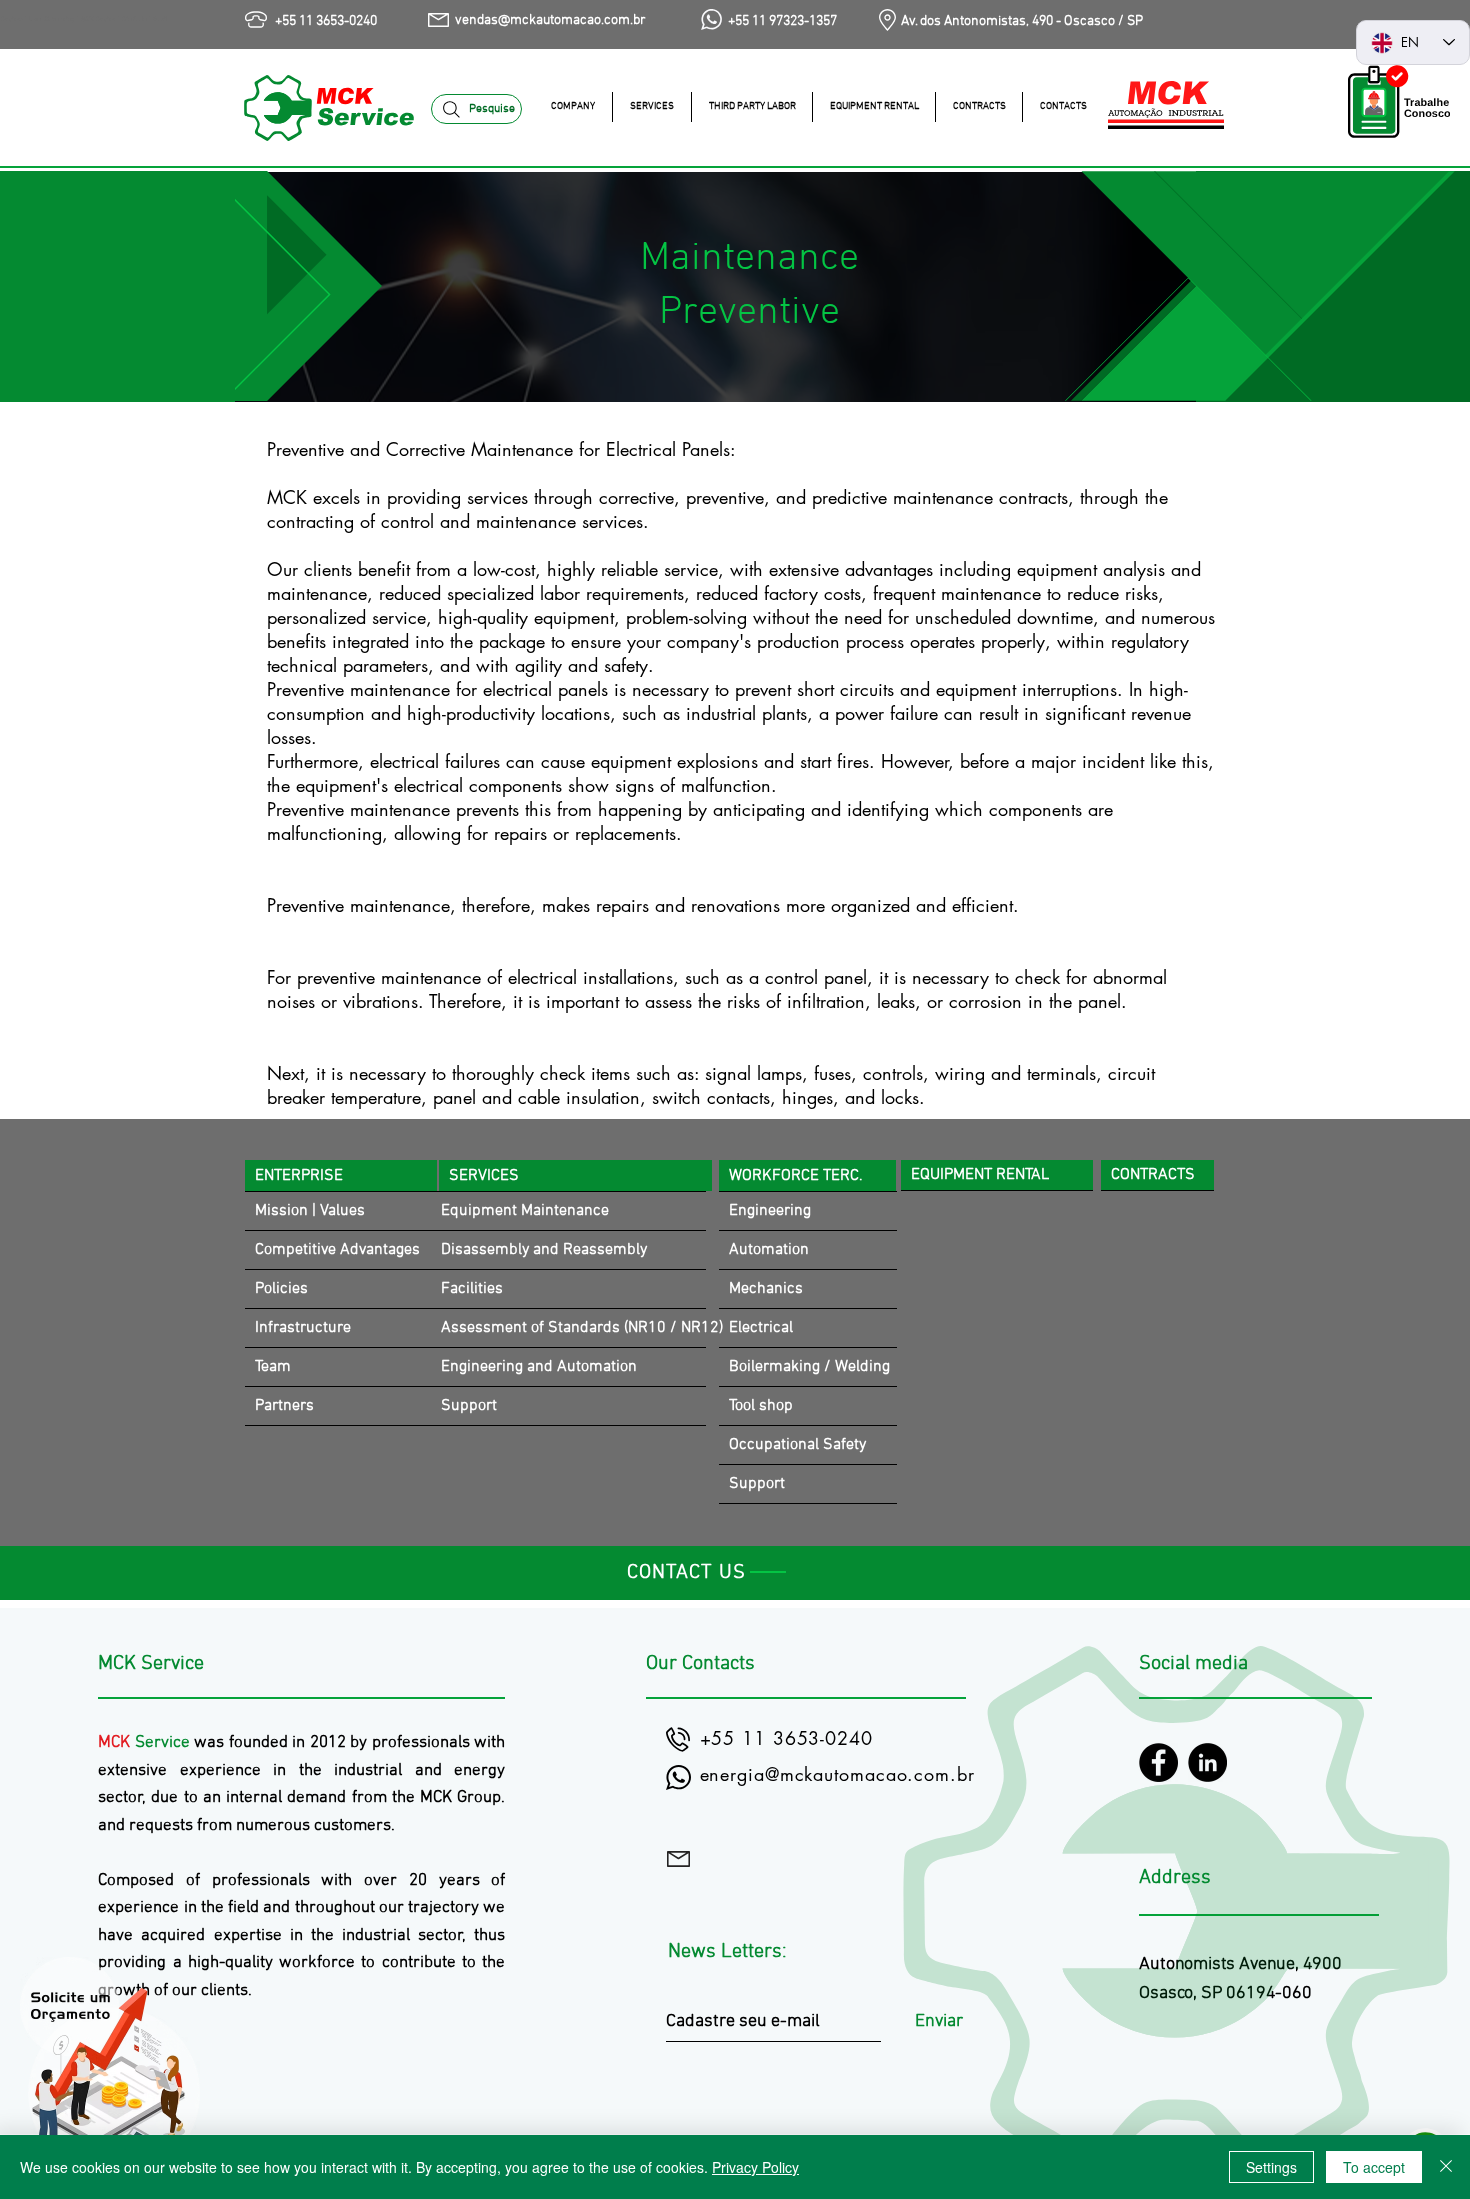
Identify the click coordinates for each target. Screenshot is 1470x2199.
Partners (284, 1406)
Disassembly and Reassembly (544, 1250)
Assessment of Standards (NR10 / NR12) (573, 1328)
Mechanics (766, 1289)
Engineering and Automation (539, 1367)
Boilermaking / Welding (809, 1367)
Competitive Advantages (337, 1250)
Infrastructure (303, 1328)
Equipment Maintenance (525, 1211)
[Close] (1446, 2167)
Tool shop (761, 1406)
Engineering (770, 1211)
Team (273, 1367)
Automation (769, 1250)
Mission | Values (310, 1211)
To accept (1374, 2167)
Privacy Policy (755, 2167)
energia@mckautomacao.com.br (837, 1774)
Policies (281, 1289)
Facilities (472, 1289)
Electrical (761, 1328)
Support (469, 1406)
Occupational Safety (797, 1445)
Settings (1271, 2167)
